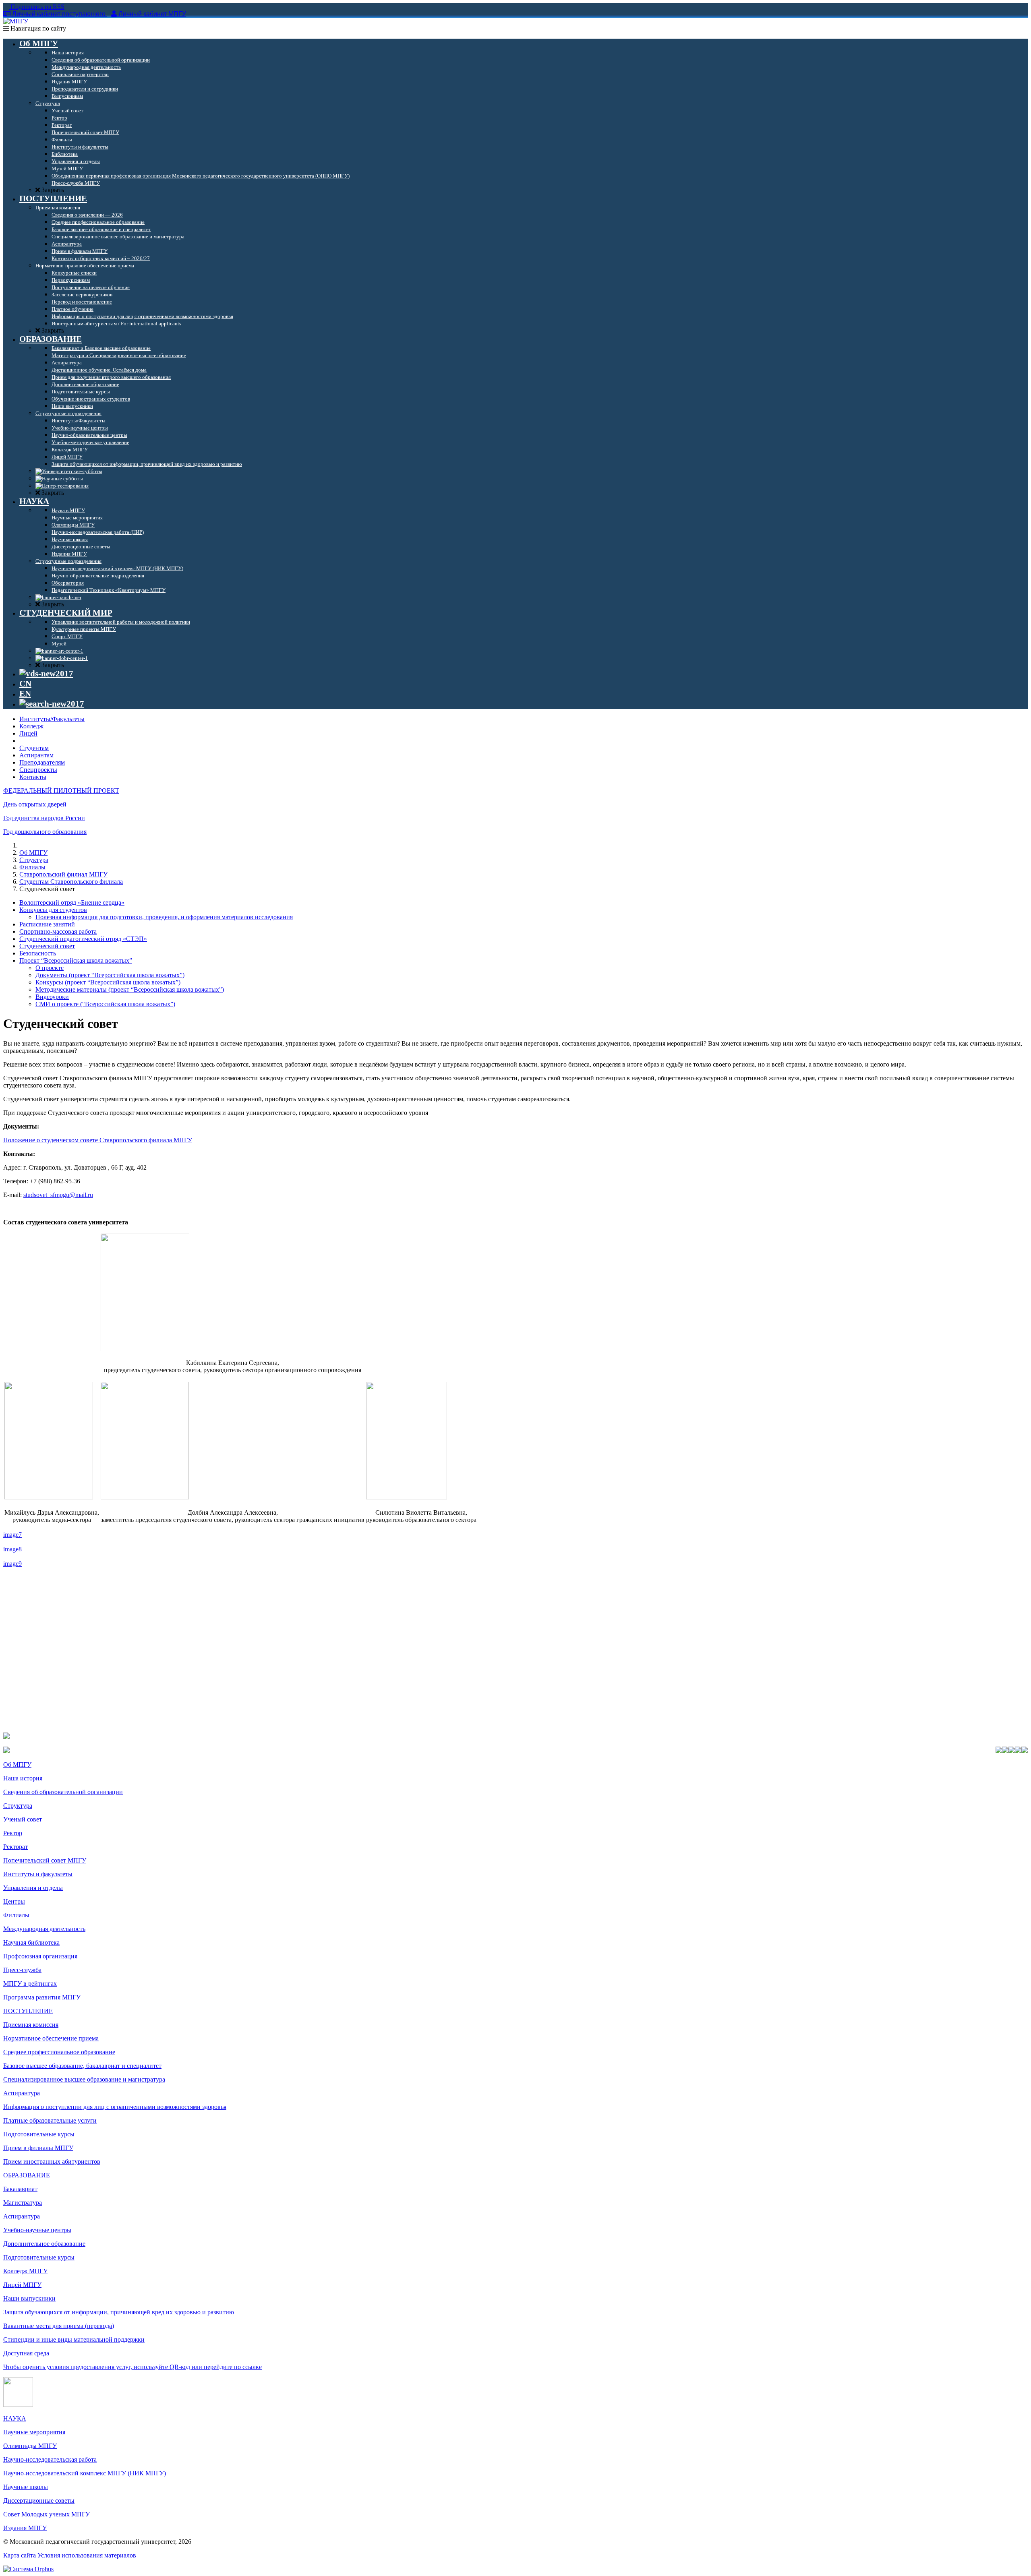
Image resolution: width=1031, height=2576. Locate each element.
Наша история (23, 1778)
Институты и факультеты (38, 1874)
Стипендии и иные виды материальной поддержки (74, 2339)
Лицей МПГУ (22, 2285)
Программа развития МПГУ (42, 1997)
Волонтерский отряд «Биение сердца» (72, 902)
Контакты (33, 777)
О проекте (50, 968)
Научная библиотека (31, 1942)
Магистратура (23, 2203)
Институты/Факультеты (52, 719)
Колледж (31, 726)
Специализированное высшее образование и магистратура (84, 2079)
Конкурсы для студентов (53, 910)
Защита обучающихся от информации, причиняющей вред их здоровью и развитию (119, 2312)
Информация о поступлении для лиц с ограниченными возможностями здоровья (115, 2107)
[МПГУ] (16, 21)
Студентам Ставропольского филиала (71, 882)
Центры (14, 1901)
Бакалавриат (20, 2189)
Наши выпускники (29, 2298)
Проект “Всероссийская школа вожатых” (76, 960)
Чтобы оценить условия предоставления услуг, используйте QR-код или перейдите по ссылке (132, 2367)
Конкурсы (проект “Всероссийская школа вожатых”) (108, 982)
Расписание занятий (47, 924)
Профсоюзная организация (40, 1956)
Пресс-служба (22, 1970)
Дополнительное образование (44, 2244)
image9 (12, 1564)
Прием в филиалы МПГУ (38, 2148)
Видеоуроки (52, 997)
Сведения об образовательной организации (63, 1792)
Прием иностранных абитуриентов (52, 2161)
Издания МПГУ (25, 2528)
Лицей (28, 733)
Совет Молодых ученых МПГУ (47, 2514)
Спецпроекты (38, 770)
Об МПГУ (33, 853)
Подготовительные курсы (39, 2134)
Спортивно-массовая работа (58, 931)
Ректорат (16, 1847)
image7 (12, 1535)
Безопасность (38, 953)
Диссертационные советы (39, 2501)
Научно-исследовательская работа (50, 2459)
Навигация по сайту (37, 28)
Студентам (34, 748)
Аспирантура (22, 2093)
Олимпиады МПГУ (30, 2446)
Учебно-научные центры (37, 2230)
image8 (12, 1549)
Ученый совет (23, 1819)
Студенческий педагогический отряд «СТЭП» (83, 939)
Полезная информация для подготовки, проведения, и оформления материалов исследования (164, 917)
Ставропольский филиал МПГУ (63, 874)
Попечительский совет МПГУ (45, 1860)
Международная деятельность (44, 1929)
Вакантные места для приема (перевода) (59, 2326)
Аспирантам (36, 755)
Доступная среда (26, 2353)
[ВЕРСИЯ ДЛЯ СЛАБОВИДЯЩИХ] (46, 674)
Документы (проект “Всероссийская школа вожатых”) (110, 975)
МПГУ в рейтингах (30, 1984)
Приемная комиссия (31, 2025)
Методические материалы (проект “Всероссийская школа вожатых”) (130, 989)
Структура (34, 860)
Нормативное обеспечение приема (51, 2038)
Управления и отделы (33, 1888)
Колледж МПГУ (25, 2271)
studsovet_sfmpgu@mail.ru (58, 1195)
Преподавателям (42, 762)
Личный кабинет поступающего (59, 14)
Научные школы (26, 2487)
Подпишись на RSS (37, 7)
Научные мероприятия (34, 2432)
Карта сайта (20, 2555)
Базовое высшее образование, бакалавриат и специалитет (82, 2066)
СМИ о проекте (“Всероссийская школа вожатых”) (105, 1004)
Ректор (13, 1833)
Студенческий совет (47, 946)
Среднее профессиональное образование (59, 2052)
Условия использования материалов (87, 2555)
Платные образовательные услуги (50, 2120)
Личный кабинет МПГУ (152, 14)
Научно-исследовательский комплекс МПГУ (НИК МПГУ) (85, 2473)
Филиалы (32, 867)
